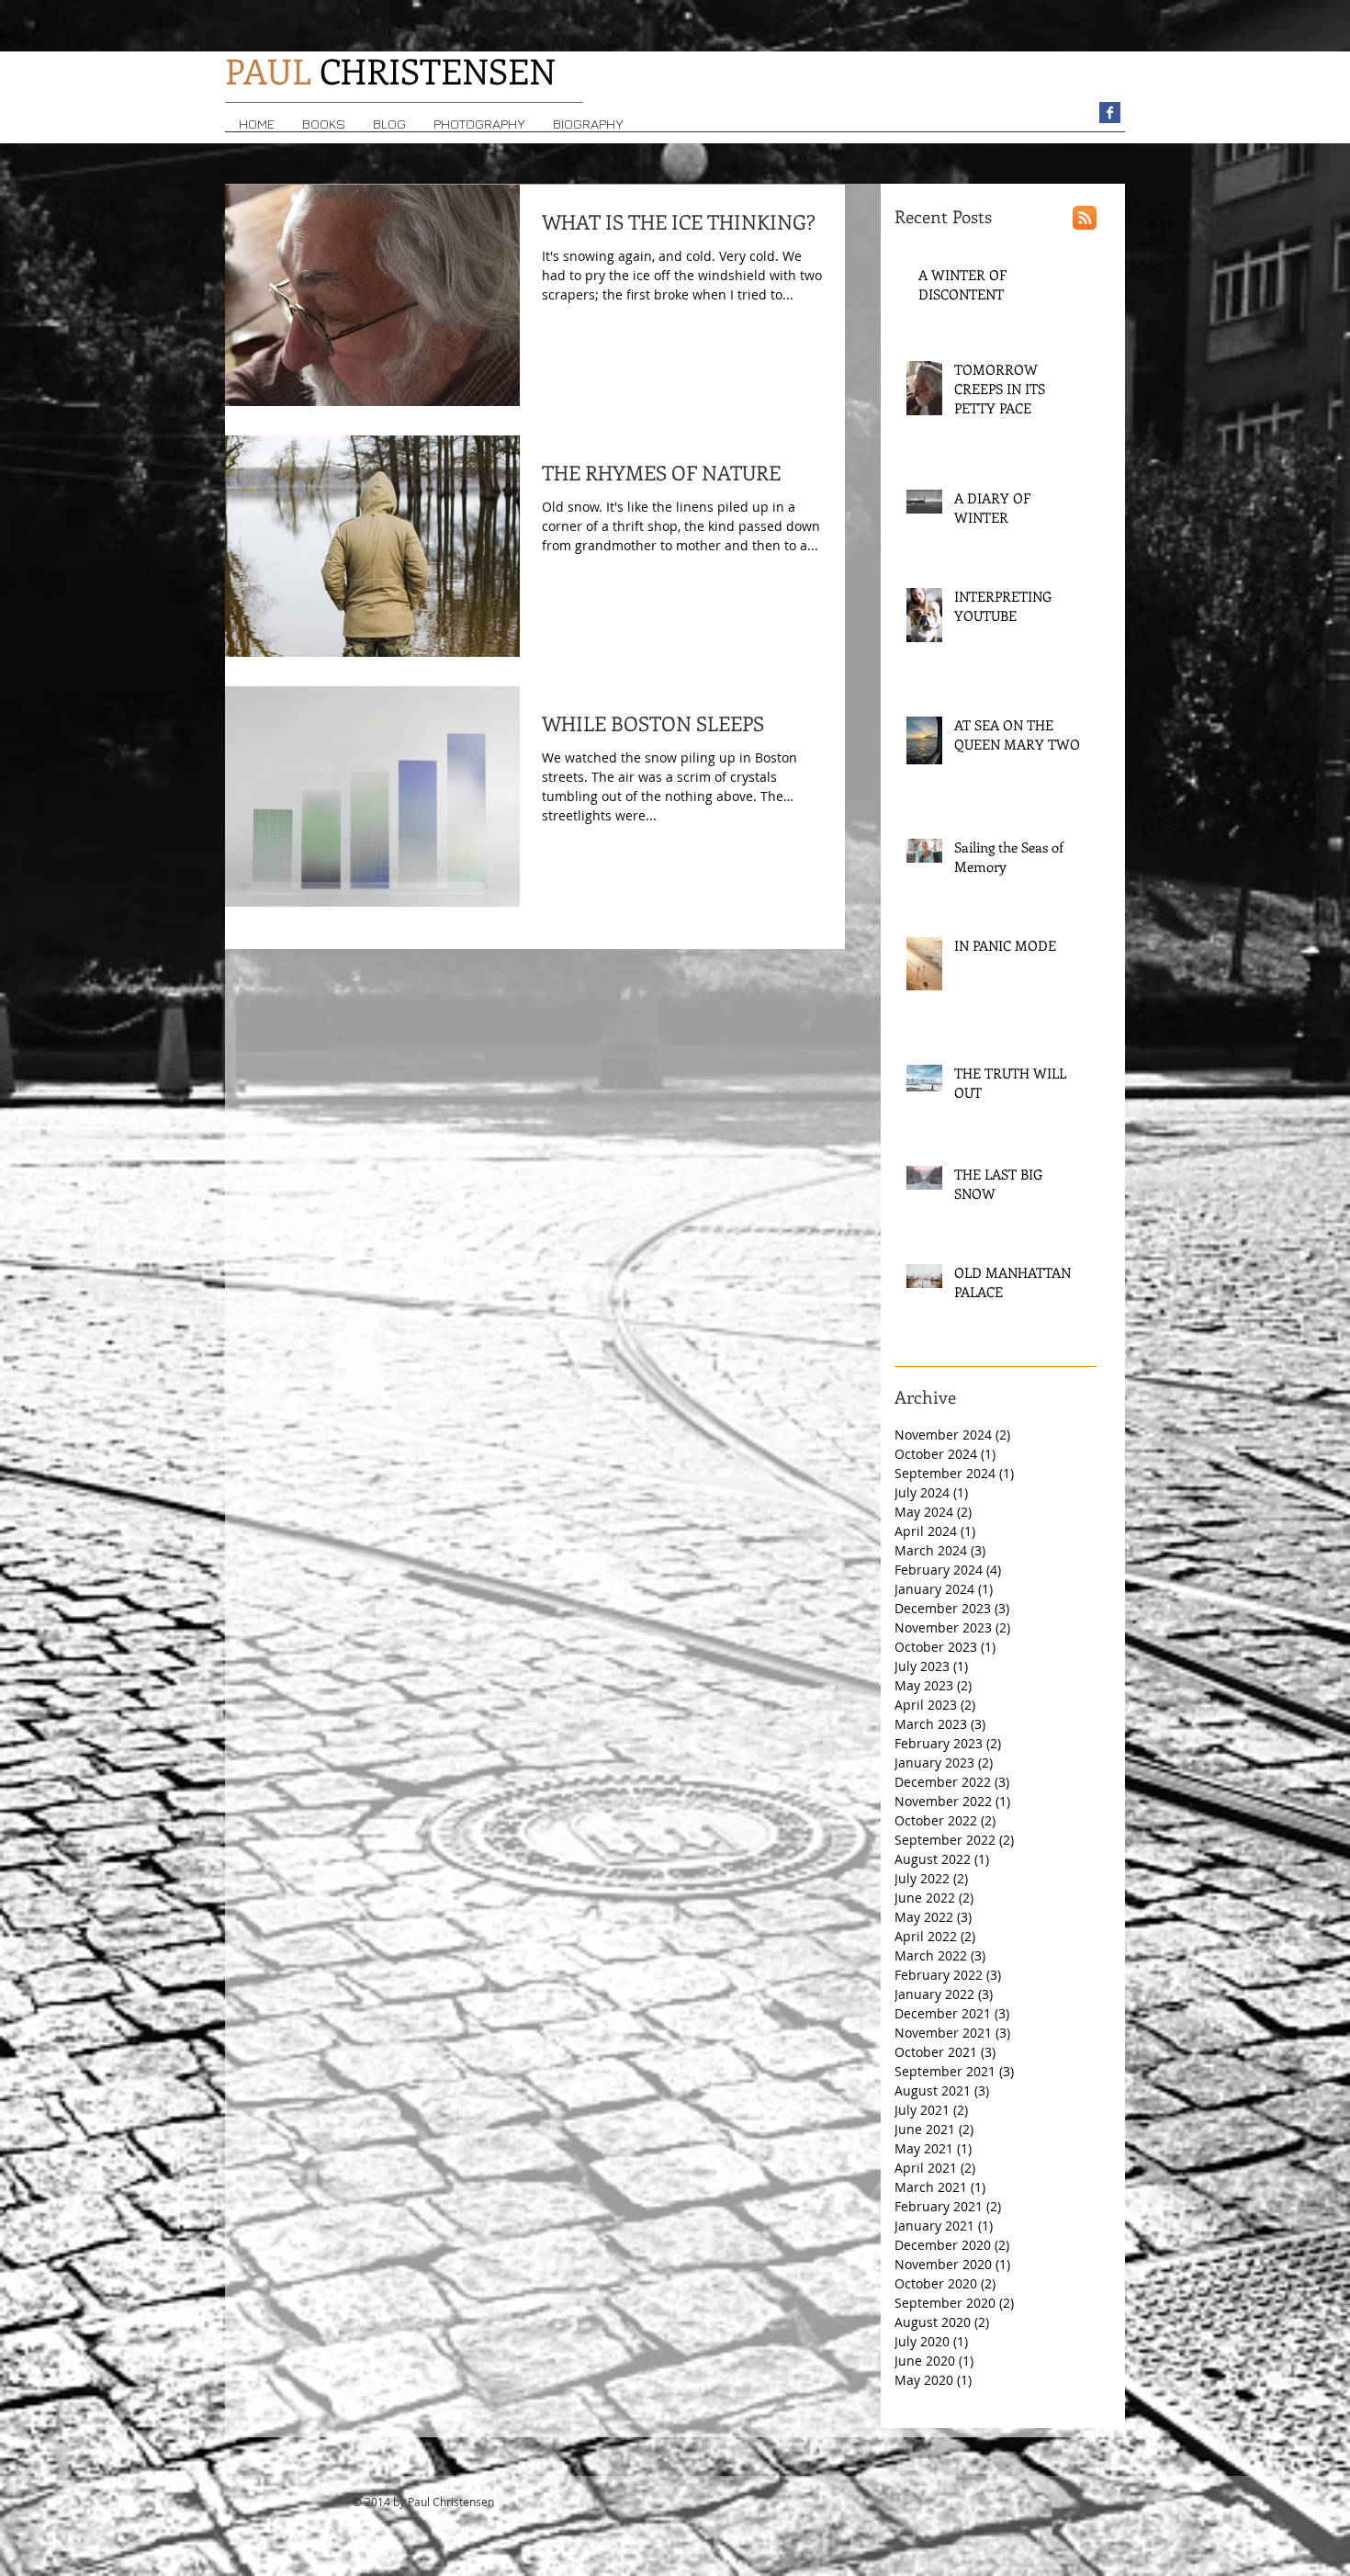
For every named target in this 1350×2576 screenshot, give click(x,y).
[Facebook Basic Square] (1110, 113)
